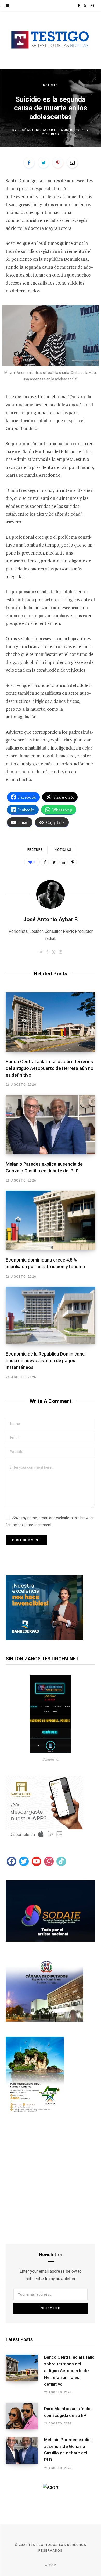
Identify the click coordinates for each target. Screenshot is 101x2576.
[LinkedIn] (63, 862)
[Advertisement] (51, 2181)
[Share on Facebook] (29, 163)
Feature (35, 850)
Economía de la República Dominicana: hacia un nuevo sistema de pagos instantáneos (46, 1361)
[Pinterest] (58, 163)
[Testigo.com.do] (51, 40)
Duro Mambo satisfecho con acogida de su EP (68, 2412)
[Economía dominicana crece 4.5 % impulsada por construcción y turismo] (51, 1220)
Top (52, 2565)
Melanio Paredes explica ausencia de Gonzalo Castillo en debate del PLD (68, 2450)
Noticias (51, 85)
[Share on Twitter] (44, 163)
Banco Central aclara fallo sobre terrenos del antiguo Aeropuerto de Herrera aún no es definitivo (50, 1068)
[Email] (72, 163)
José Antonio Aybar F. (37, 130)
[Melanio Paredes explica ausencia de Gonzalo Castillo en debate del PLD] (51, 1125)
